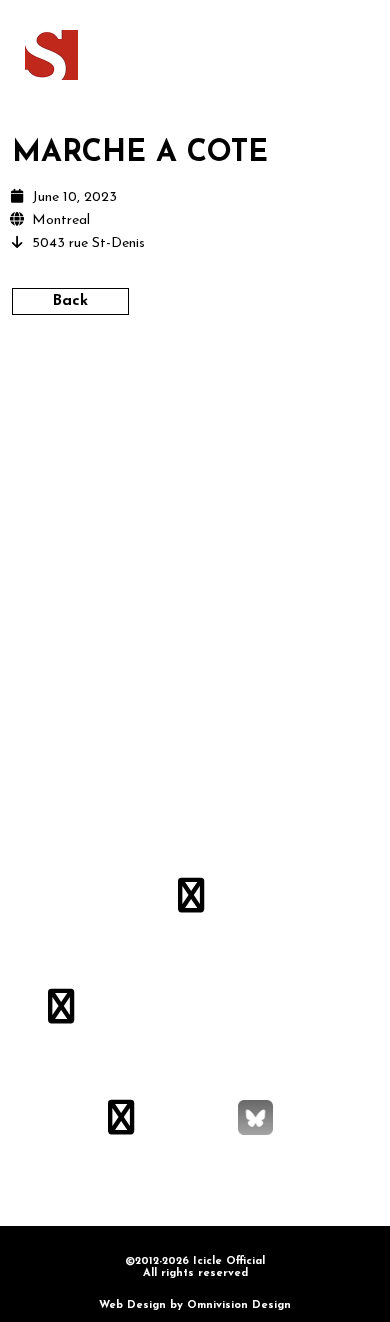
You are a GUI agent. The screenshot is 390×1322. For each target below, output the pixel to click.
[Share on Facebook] (142, 381)
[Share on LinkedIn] (212, 381)
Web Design (132, 1305)
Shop (261, 52)
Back (70, 301)
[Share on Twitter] (177, 381)
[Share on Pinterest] (247, 381)
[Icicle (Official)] (51, 55)
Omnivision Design (239, 1305)
